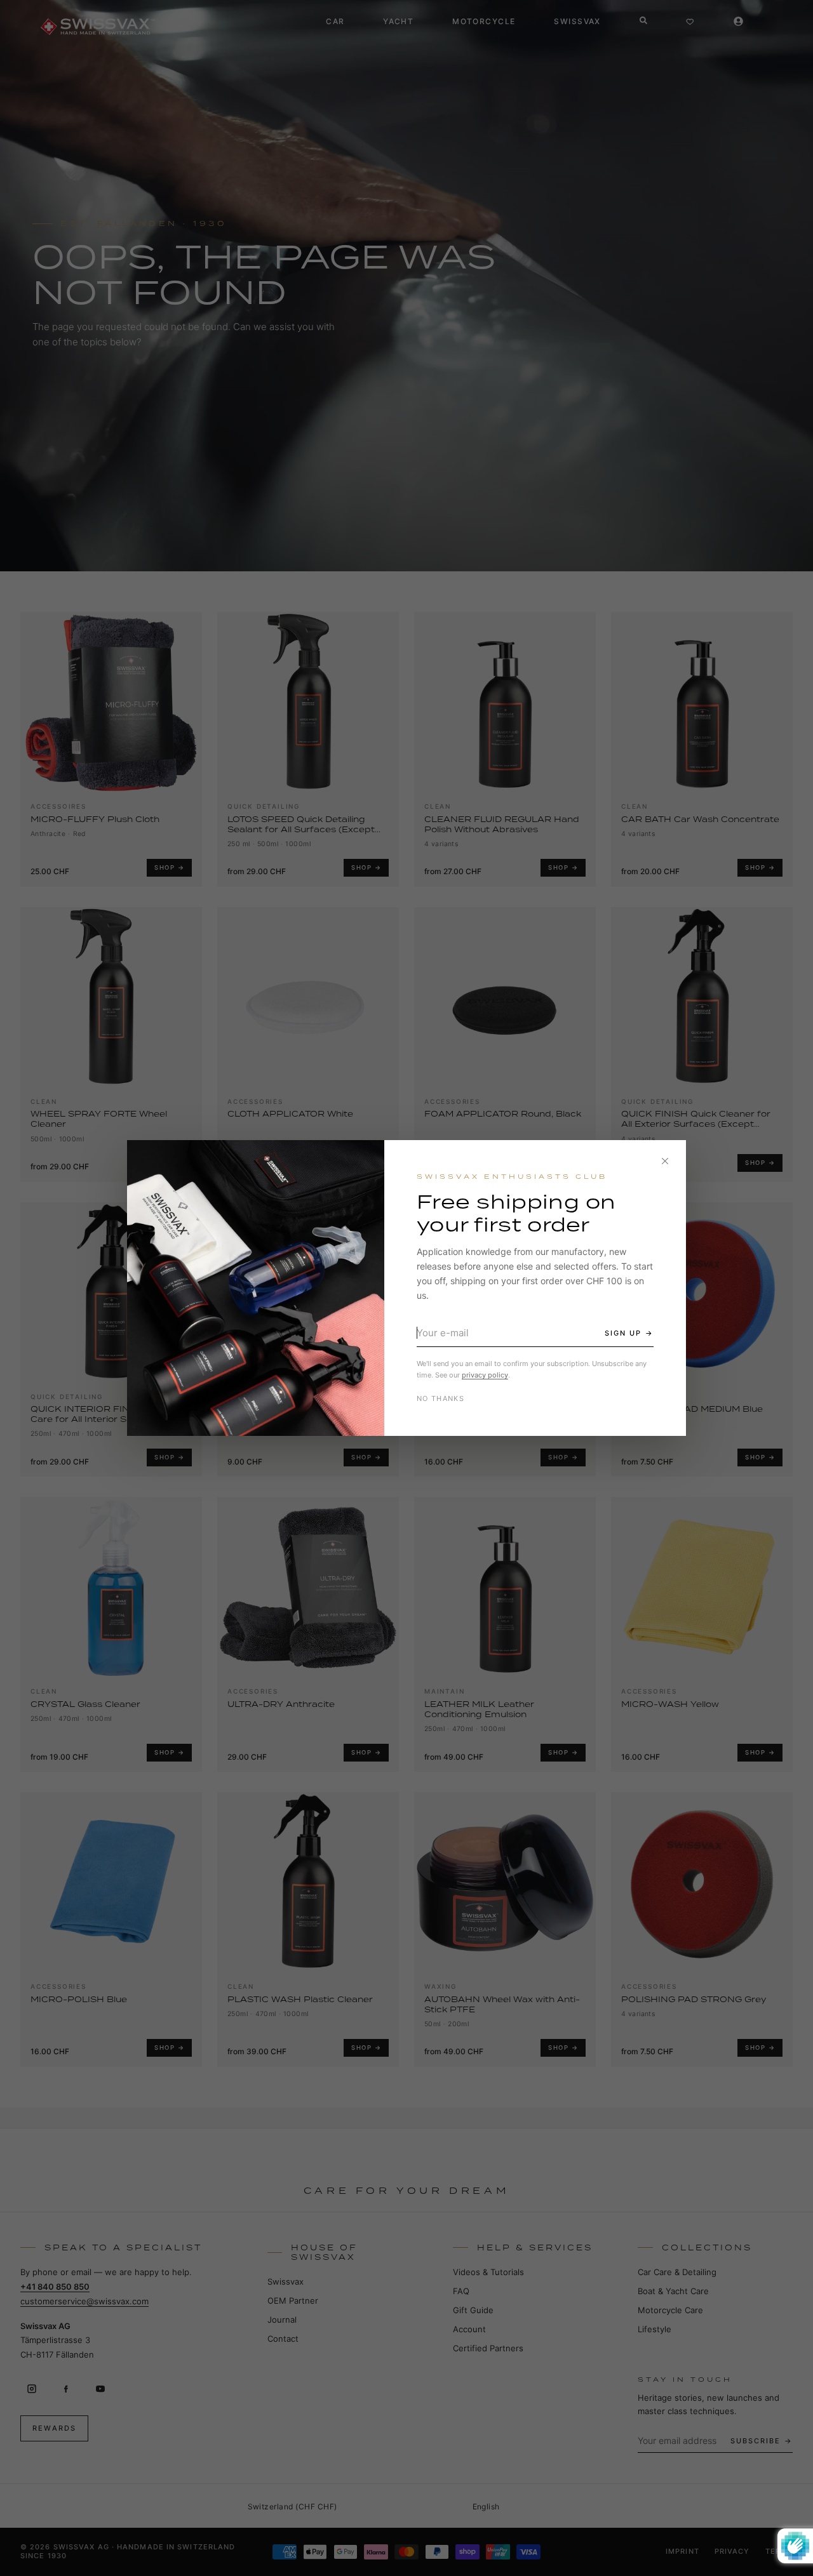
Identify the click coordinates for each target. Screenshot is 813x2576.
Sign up (623, 1333)
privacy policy (485, 1375)
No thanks (440, 1398)
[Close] (665, 1161)
